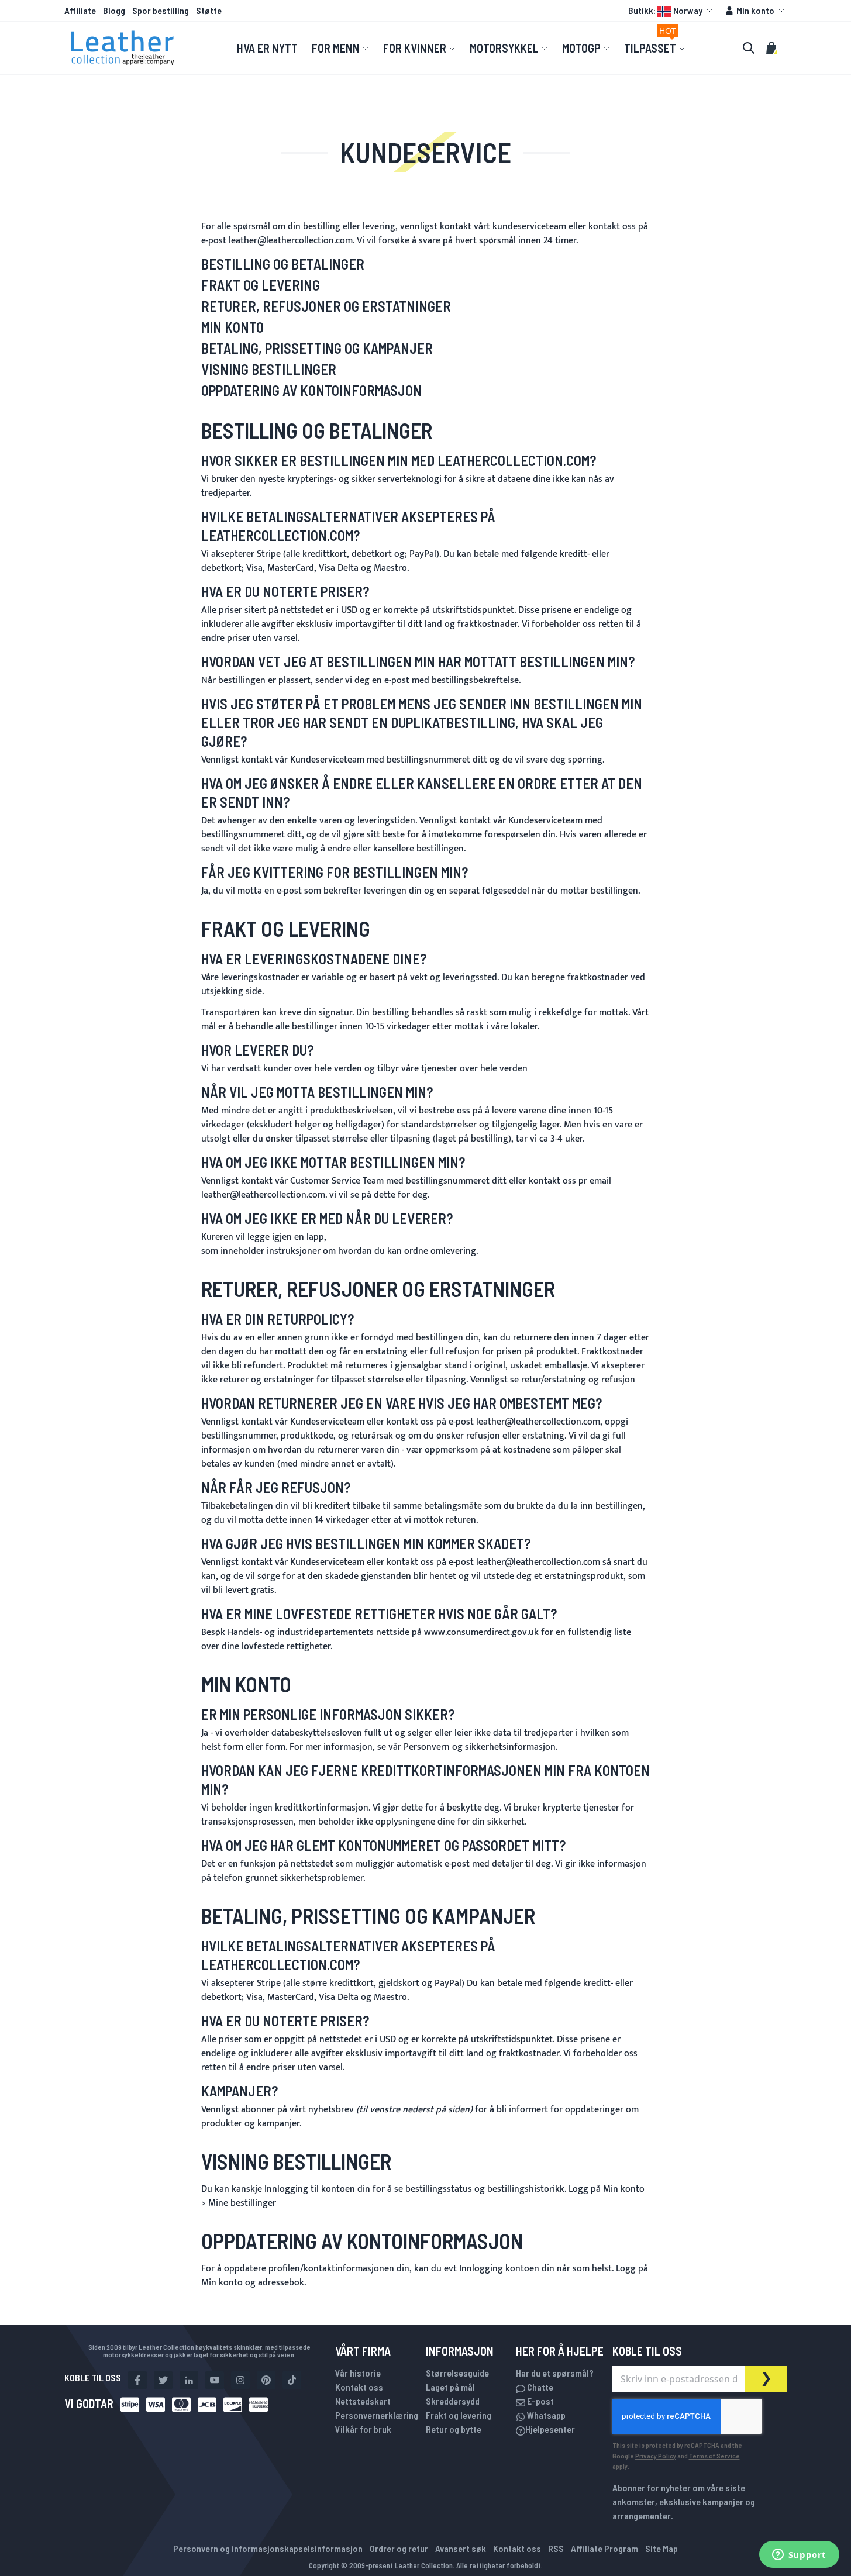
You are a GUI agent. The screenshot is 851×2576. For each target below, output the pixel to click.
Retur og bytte (454, 2429)
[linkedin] (189, 2380)
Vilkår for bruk (363, 2429)
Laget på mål (450, 2387)
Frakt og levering (459, 2415)
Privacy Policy (656, 2456)
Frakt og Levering (261, 285)
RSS (556, 2548)
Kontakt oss (359, 2387)
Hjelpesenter (550, 2429)
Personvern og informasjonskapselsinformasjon (268, 2548)
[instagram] (240, 2380)
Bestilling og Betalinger (283, 264)
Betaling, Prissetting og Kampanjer (317, 348)
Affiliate (80, 10)
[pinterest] (266, 2380)
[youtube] (215, 2380)
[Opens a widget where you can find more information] (799, 2556)
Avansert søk (461, 2548)
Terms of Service (714, 2456)
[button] (672, 11)
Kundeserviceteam (327, 760)
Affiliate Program (604, 2548)
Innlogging (287, 2189)
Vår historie (358, 2373)
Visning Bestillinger (269, 369)
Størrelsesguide (457, 2373)
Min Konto (232, 327)
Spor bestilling (161, 10)
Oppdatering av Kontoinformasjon (311, 390)
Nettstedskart (363, 2401)
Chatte (539, 2387)
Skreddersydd (453, 2401)
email (600, 1181)
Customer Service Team (337, 1181)
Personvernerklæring (377, 2415)
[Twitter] (163, 2380)
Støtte (209, 10)
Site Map (661, 2548)
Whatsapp (545, 2415)
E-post (540, 2401)
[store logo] (123, 48)
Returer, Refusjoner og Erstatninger (326, 306)
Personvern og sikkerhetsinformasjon (480, 1747)
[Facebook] (137, 2380)
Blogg (114, 10)
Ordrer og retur (399, 2548)
